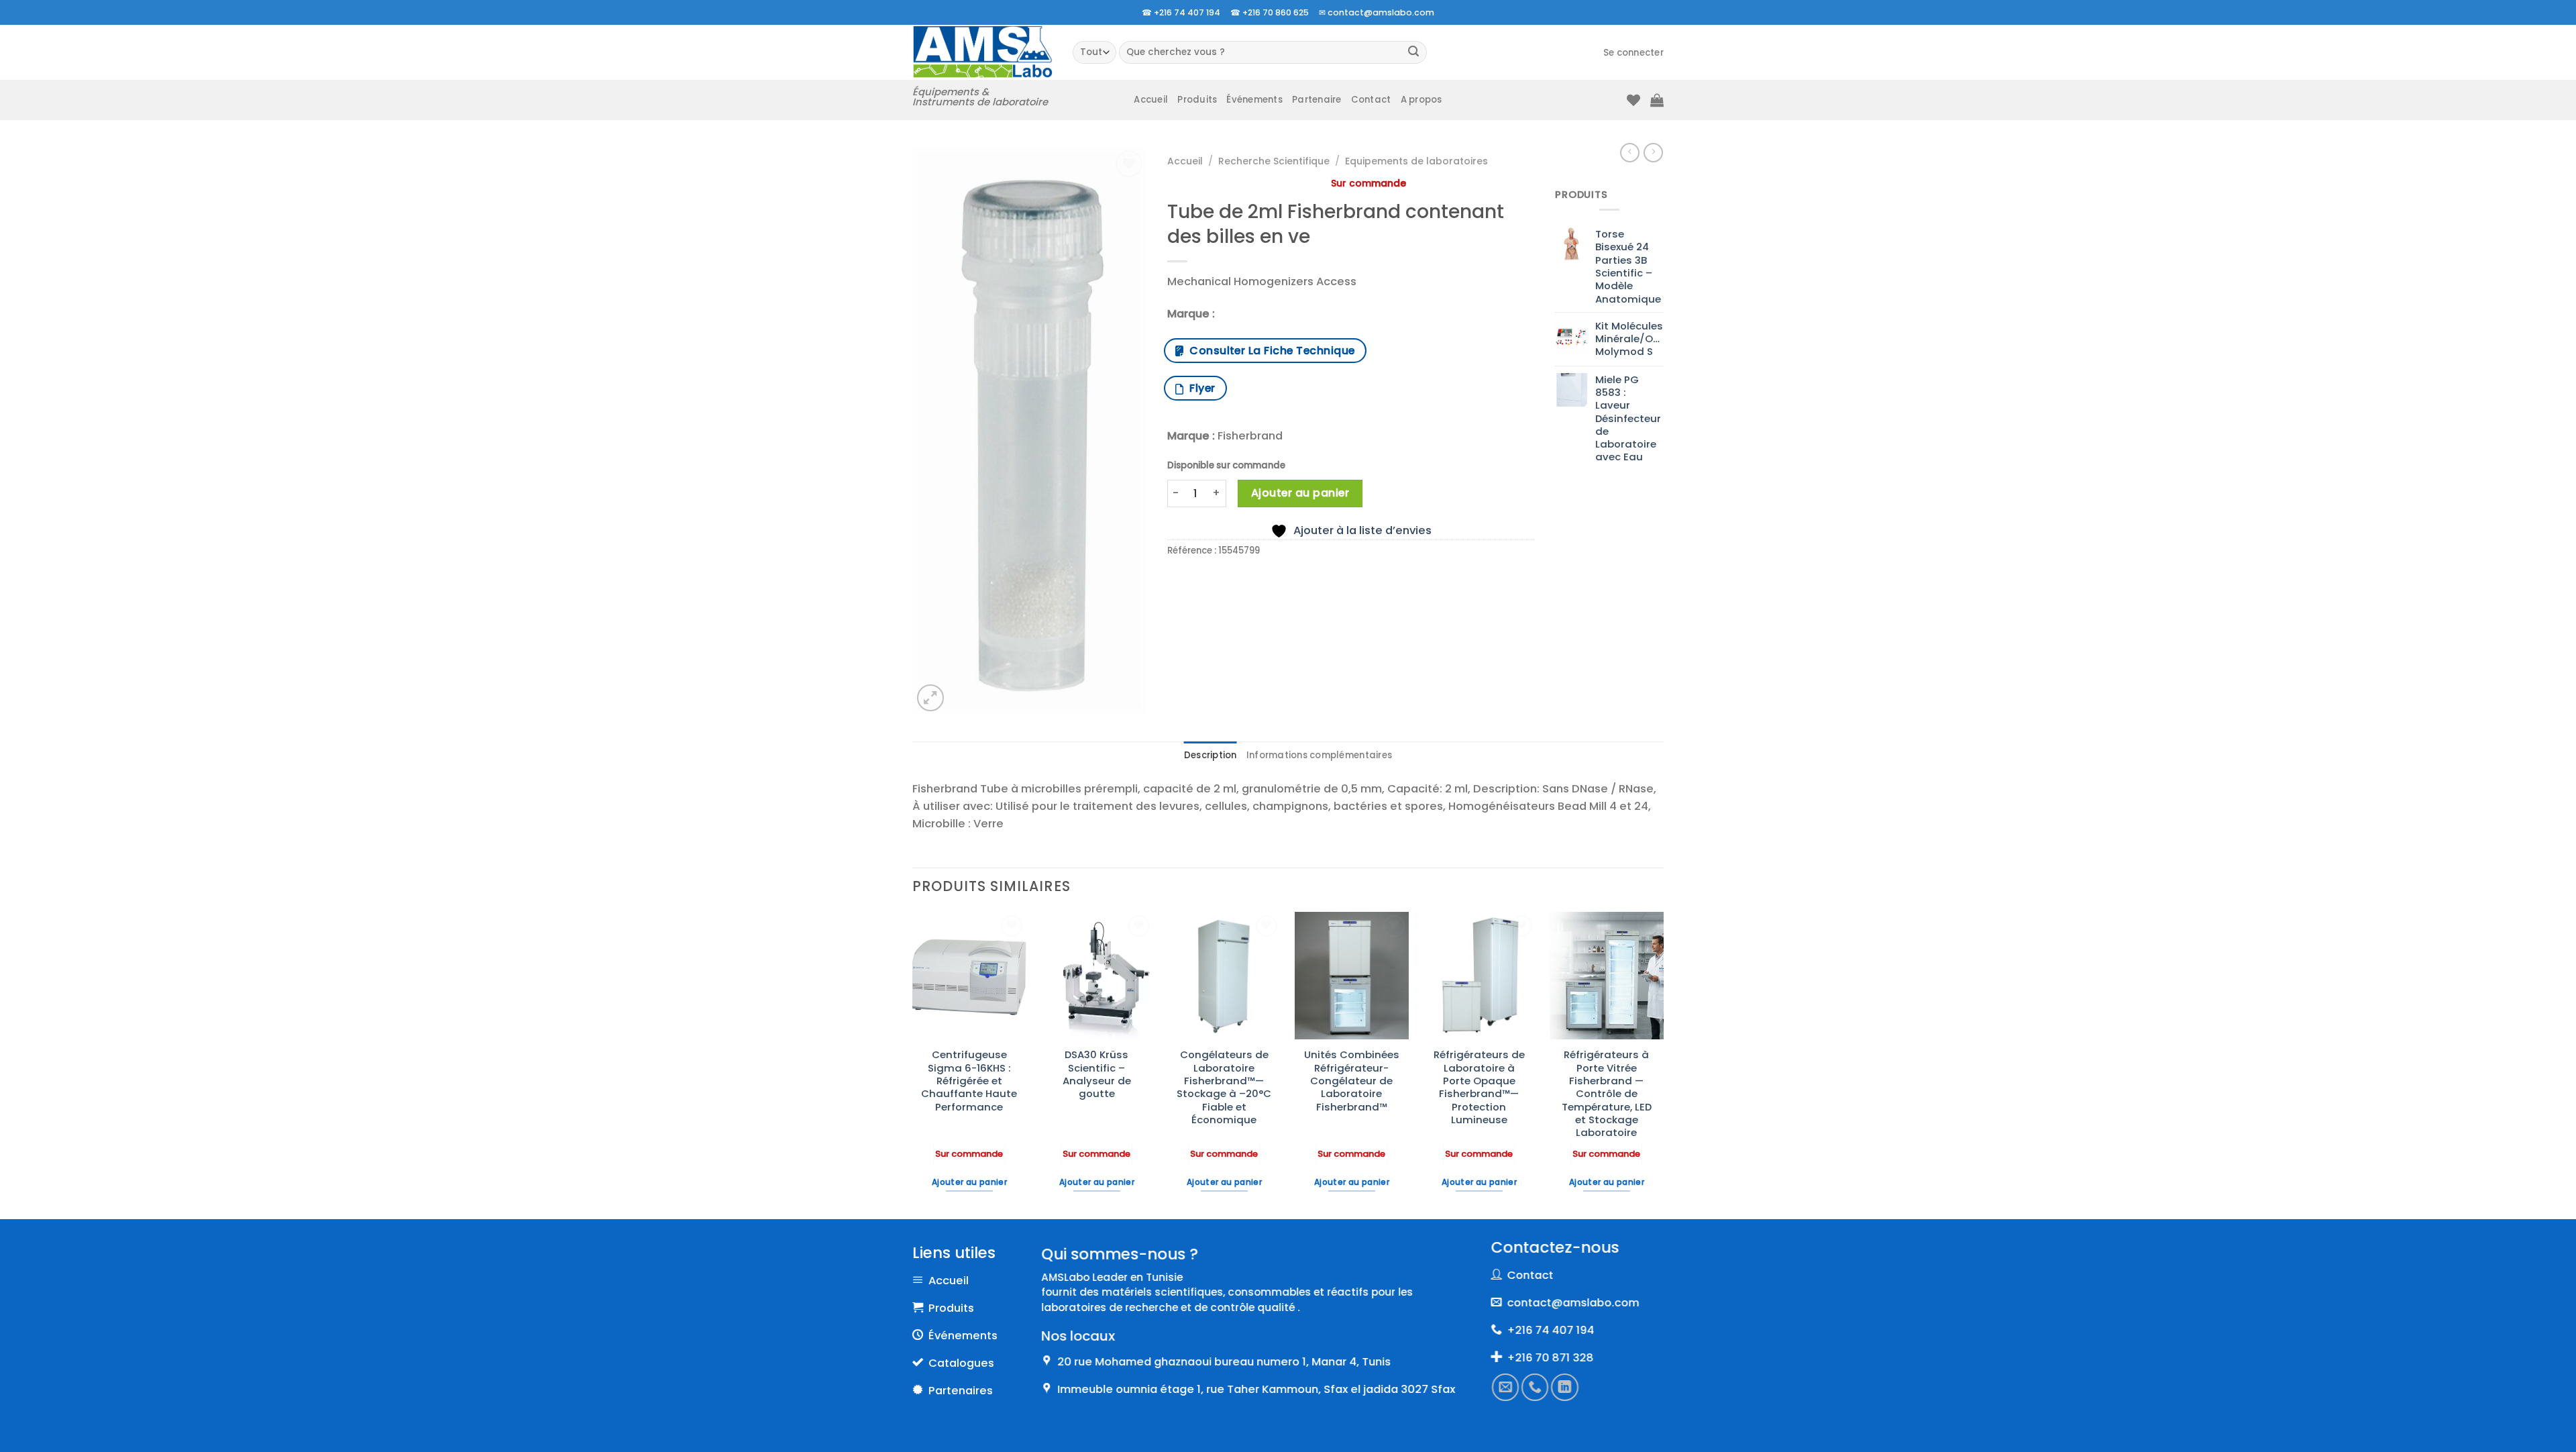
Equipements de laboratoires (1416, 161)
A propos (1421, 100)
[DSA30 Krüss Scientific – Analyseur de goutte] (1097, 976)
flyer (1199, 388)
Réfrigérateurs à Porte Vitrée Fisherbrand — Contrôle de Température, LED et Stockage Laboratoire (1607, 1093)
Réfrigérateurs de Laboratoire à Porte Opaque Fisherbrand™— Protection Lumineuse (1479, 1087)
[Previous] (913, 1064)
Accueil (1151, 100)
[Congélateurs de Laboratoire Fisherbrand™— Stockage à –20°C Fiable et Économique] (1224, 976)
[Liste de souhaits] (1633, 100)
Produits (1197, 100)
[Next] (1663, 1064)
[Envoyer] (1414, 53)
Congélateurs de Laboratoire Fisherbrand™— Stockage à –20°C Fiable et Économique (1224, 1087)
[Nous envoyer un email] (1505, 1388)
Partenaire (1317, 100)
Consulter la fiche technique (1269, 351)
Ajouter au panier (1300, 493)
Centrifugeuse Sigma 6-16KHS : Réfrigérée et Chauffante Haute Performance (969, 1080)
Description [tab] (1211, 755)
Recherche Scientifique (1274, 161)
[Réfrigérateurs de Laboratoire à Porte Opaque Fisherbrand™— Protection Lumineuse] (1479, 976)
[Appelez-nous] (1536, 1388)
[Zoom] (930, 698)
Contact (1371, 100)
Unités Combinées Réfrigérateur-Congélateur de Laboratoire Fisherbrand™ (1352, 1080)
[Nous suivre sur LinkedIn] (1565, 1388)
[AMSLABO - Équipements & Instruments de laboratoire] (982, 52)
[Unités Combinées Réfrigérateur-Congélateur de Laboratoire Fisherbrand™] (1352, 976)
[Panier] (1657, 100)
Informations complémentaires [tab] (1319, 755)
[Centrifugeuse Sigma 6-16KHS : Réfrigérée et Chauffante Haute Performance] (969, 976)
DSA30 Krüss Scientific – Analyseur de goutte (1097, 1074)
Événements (1254, 100)
